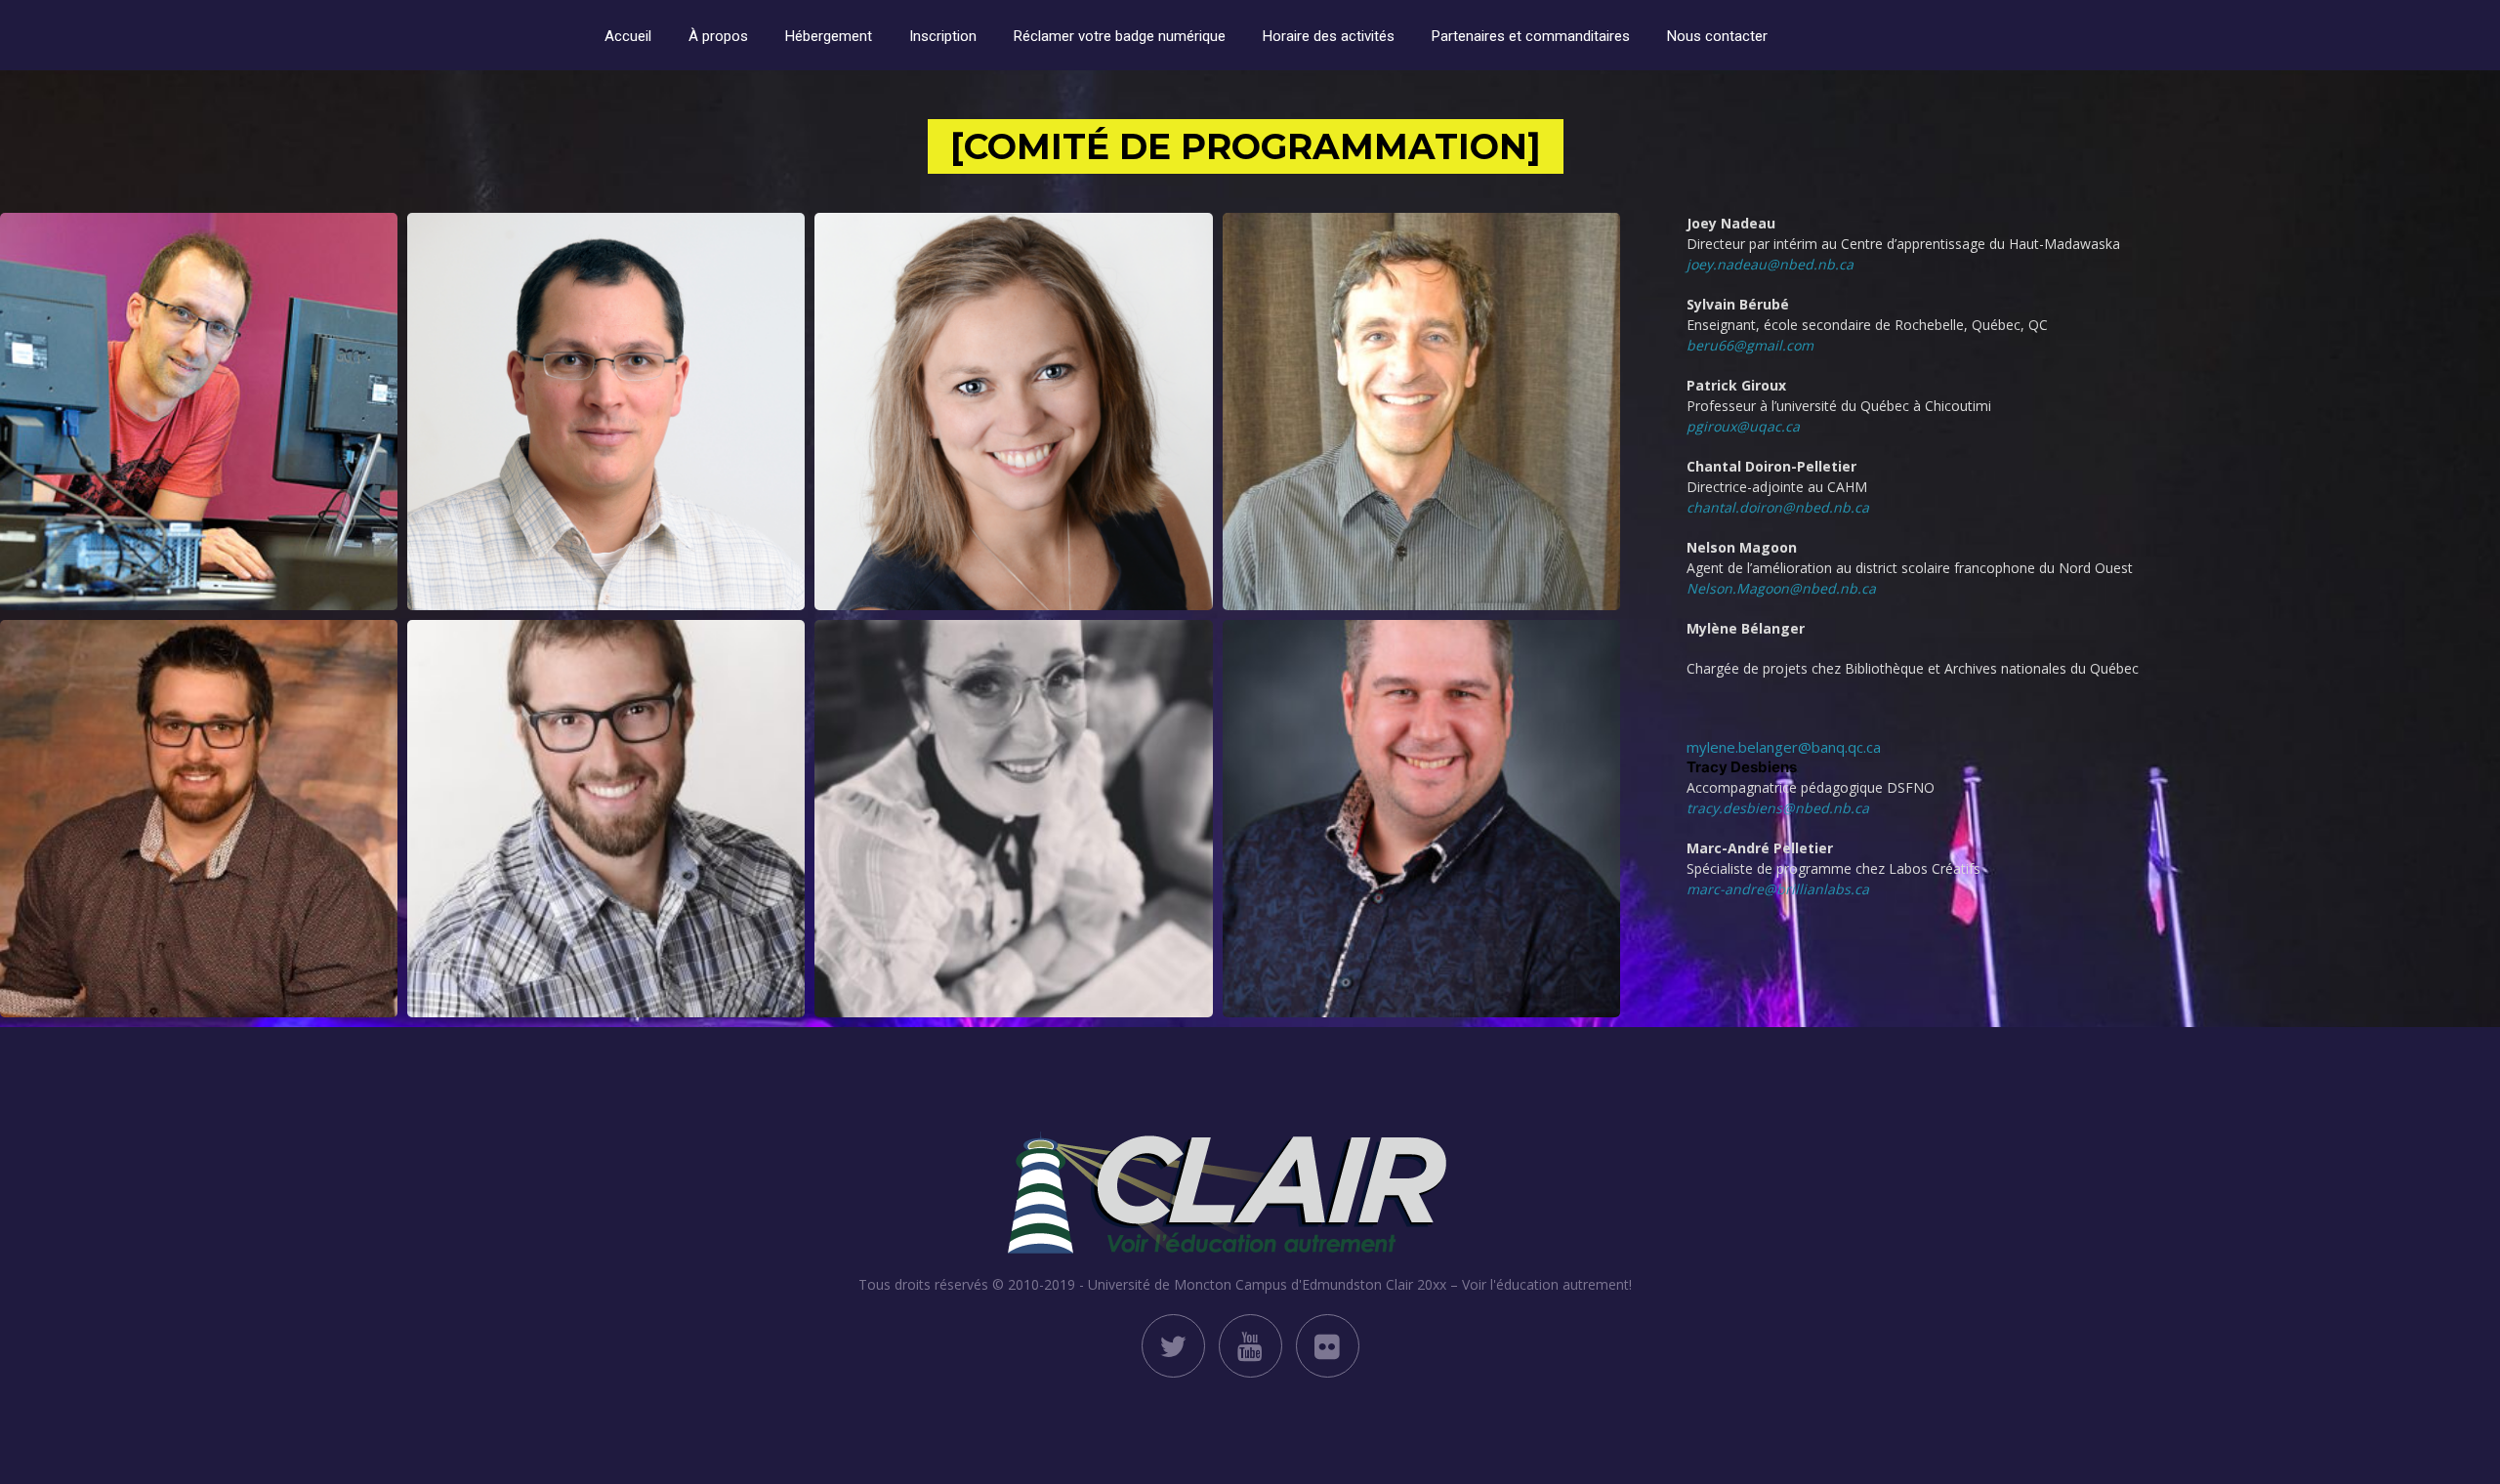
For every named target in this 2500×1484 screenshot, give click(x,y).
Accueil (628, 36)
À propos (718, 36)
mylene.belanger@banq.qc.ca (1784, 747)
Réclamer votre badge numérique (1120, 36)
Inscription (943, 36)
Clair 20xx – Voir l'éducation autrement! (1509, 1284)
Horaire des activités (1329, 36)
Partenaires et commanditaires (1531, 36)
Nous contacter (1717, 36)
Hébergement (829, 36)
